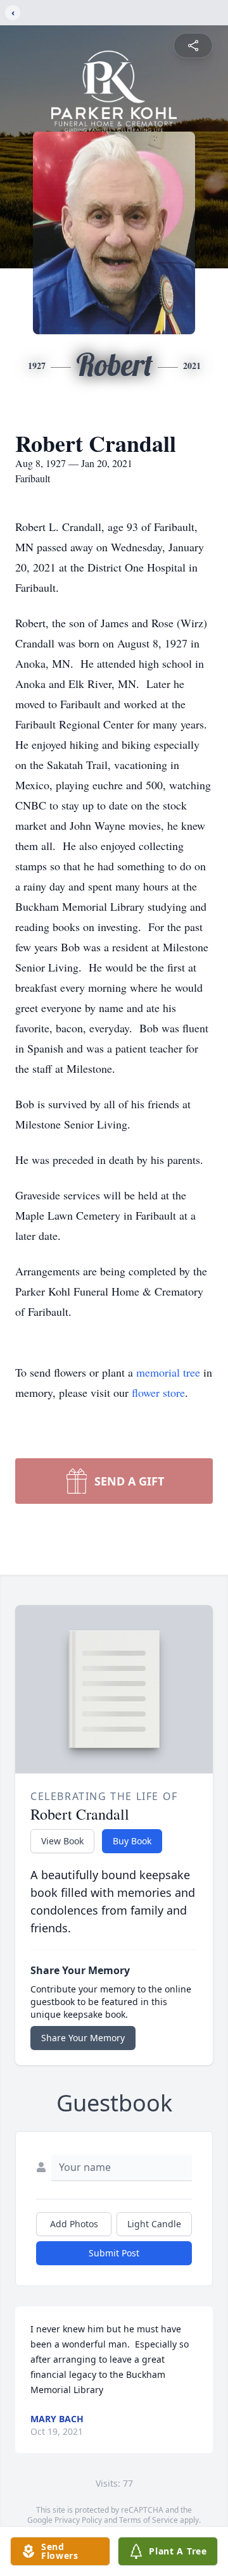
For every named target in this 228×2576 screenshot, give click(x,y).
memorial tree (168, 1372)
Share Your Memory (83, 2038)
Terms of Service (149, 2520)
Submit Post (114, 2253)
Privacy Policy (78, 2520)
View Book (62, 1841)
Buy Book (132, 1841)
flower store (158, 1392)
